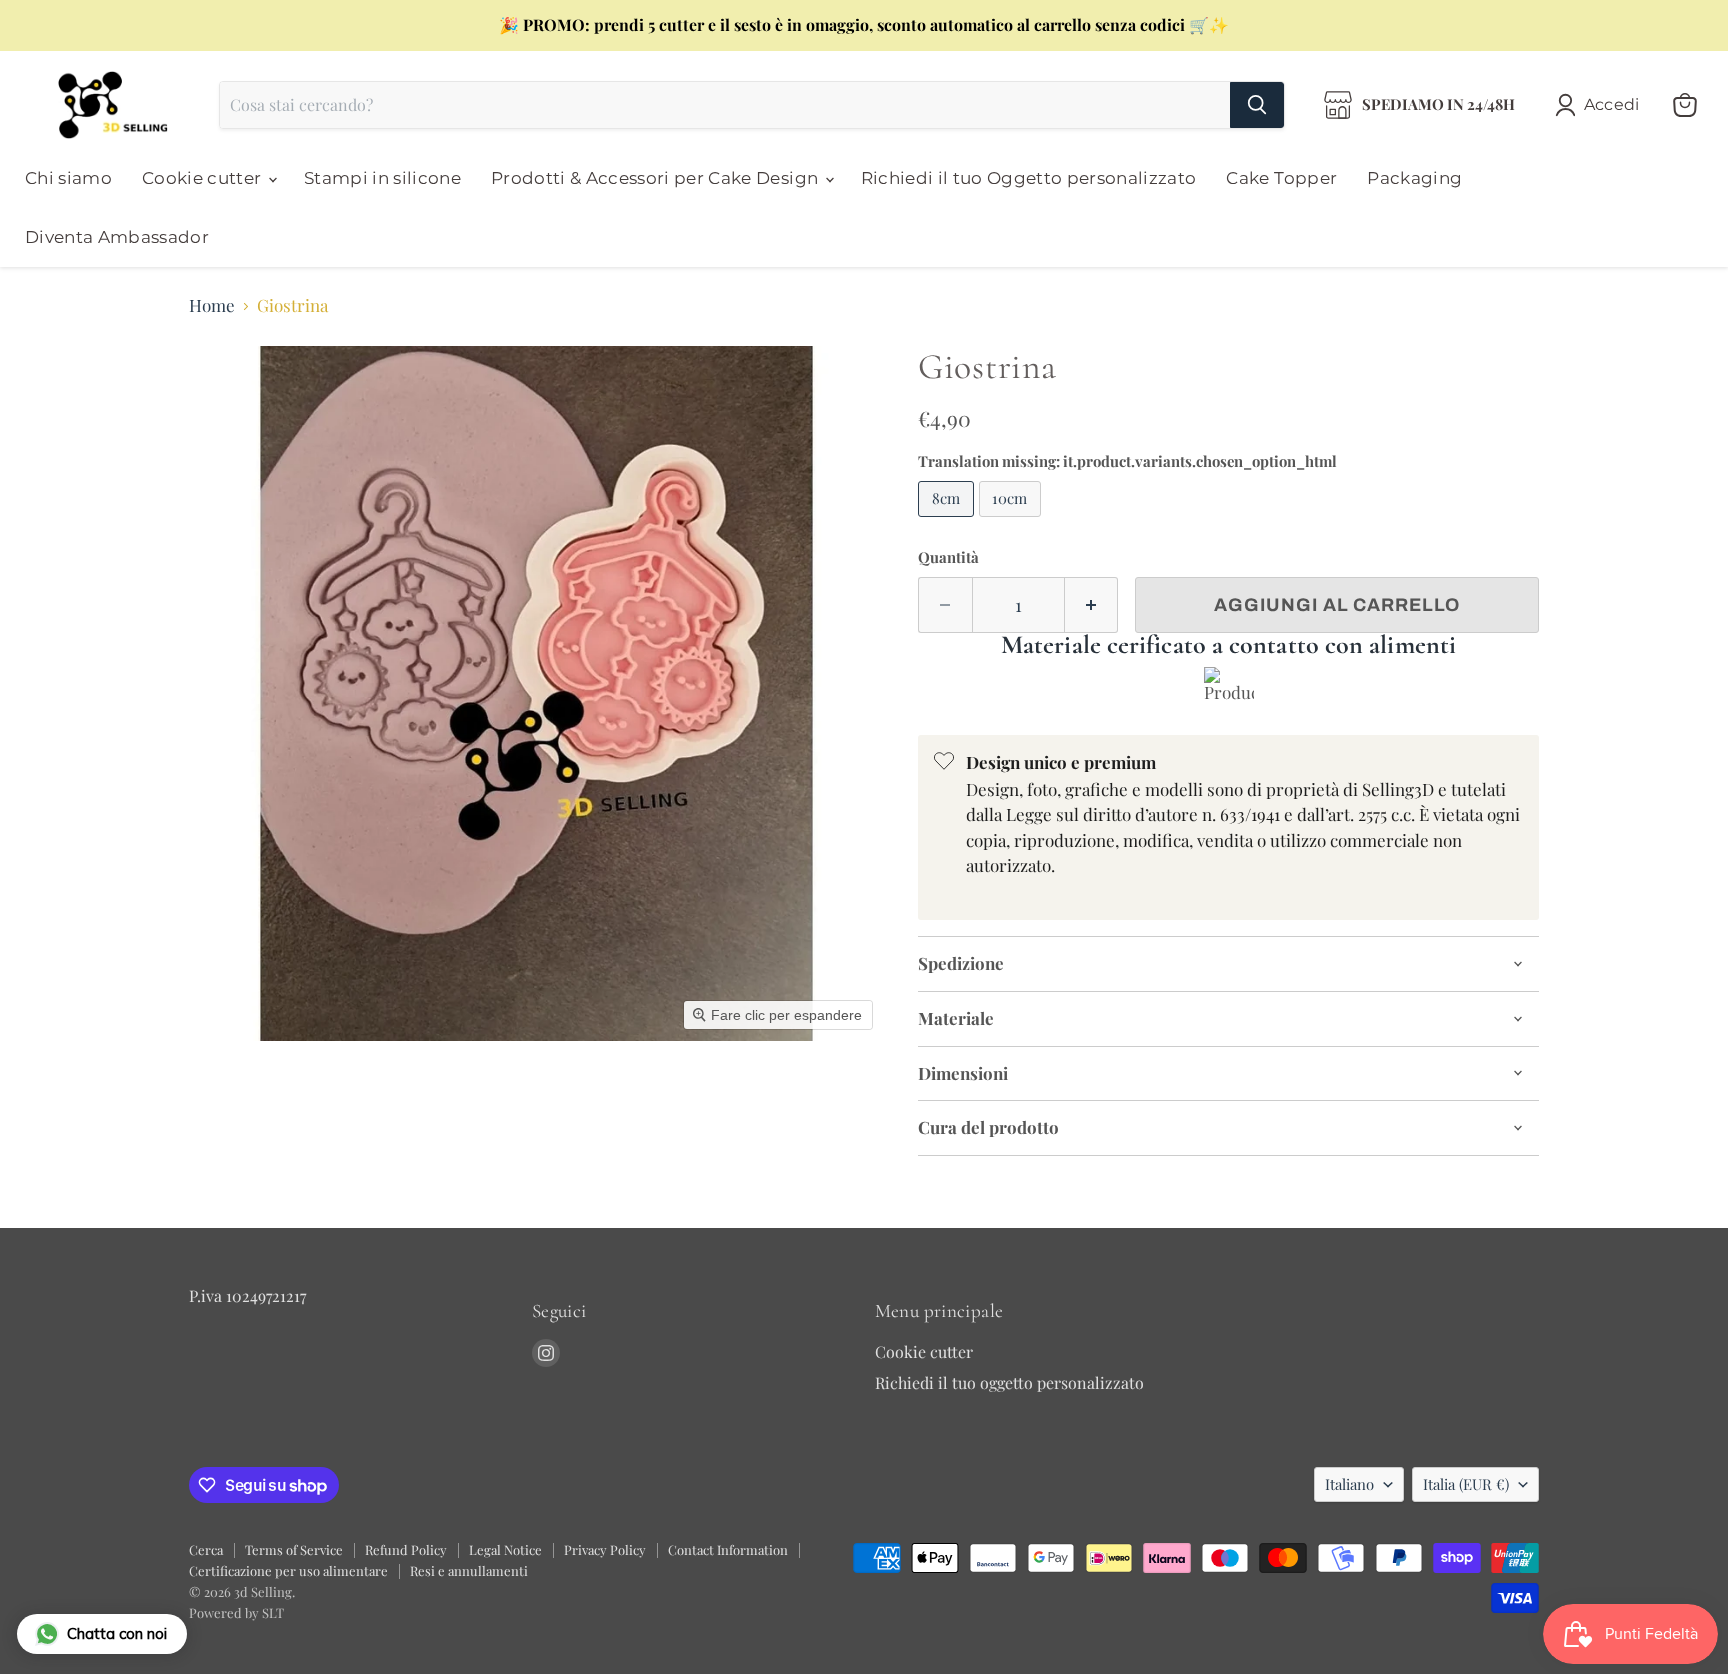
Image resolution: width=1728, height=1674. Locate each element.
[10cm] (1013, 520)
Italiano (1349, 1484)
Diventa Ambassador (117, 237)
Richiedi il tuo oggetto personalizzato (1009, 1382)
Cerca (206, 1549)
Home (212, 306)
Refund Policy (406, 1549)
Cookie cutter (204, 178)
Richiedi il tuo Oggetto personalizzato (1029, 178)
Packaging (1414, 178)
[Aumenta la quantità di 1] (1092, 605)
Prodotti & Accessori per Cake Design (657, 178)
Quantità (948, 557)
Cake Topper (1281, 178)
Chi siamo (68, 178)
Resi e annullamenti (469, 1570)
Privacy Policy (605, 1549)
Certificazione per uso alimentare (288, 1570)
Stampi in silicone (382, 178)
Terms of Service (294, 1549)
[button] (1601, 105)
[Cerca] (1257, 105)
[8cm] (948, 520)
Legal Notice (505, 1549)
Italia (1466, 1484)
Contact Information (728, 1549)
